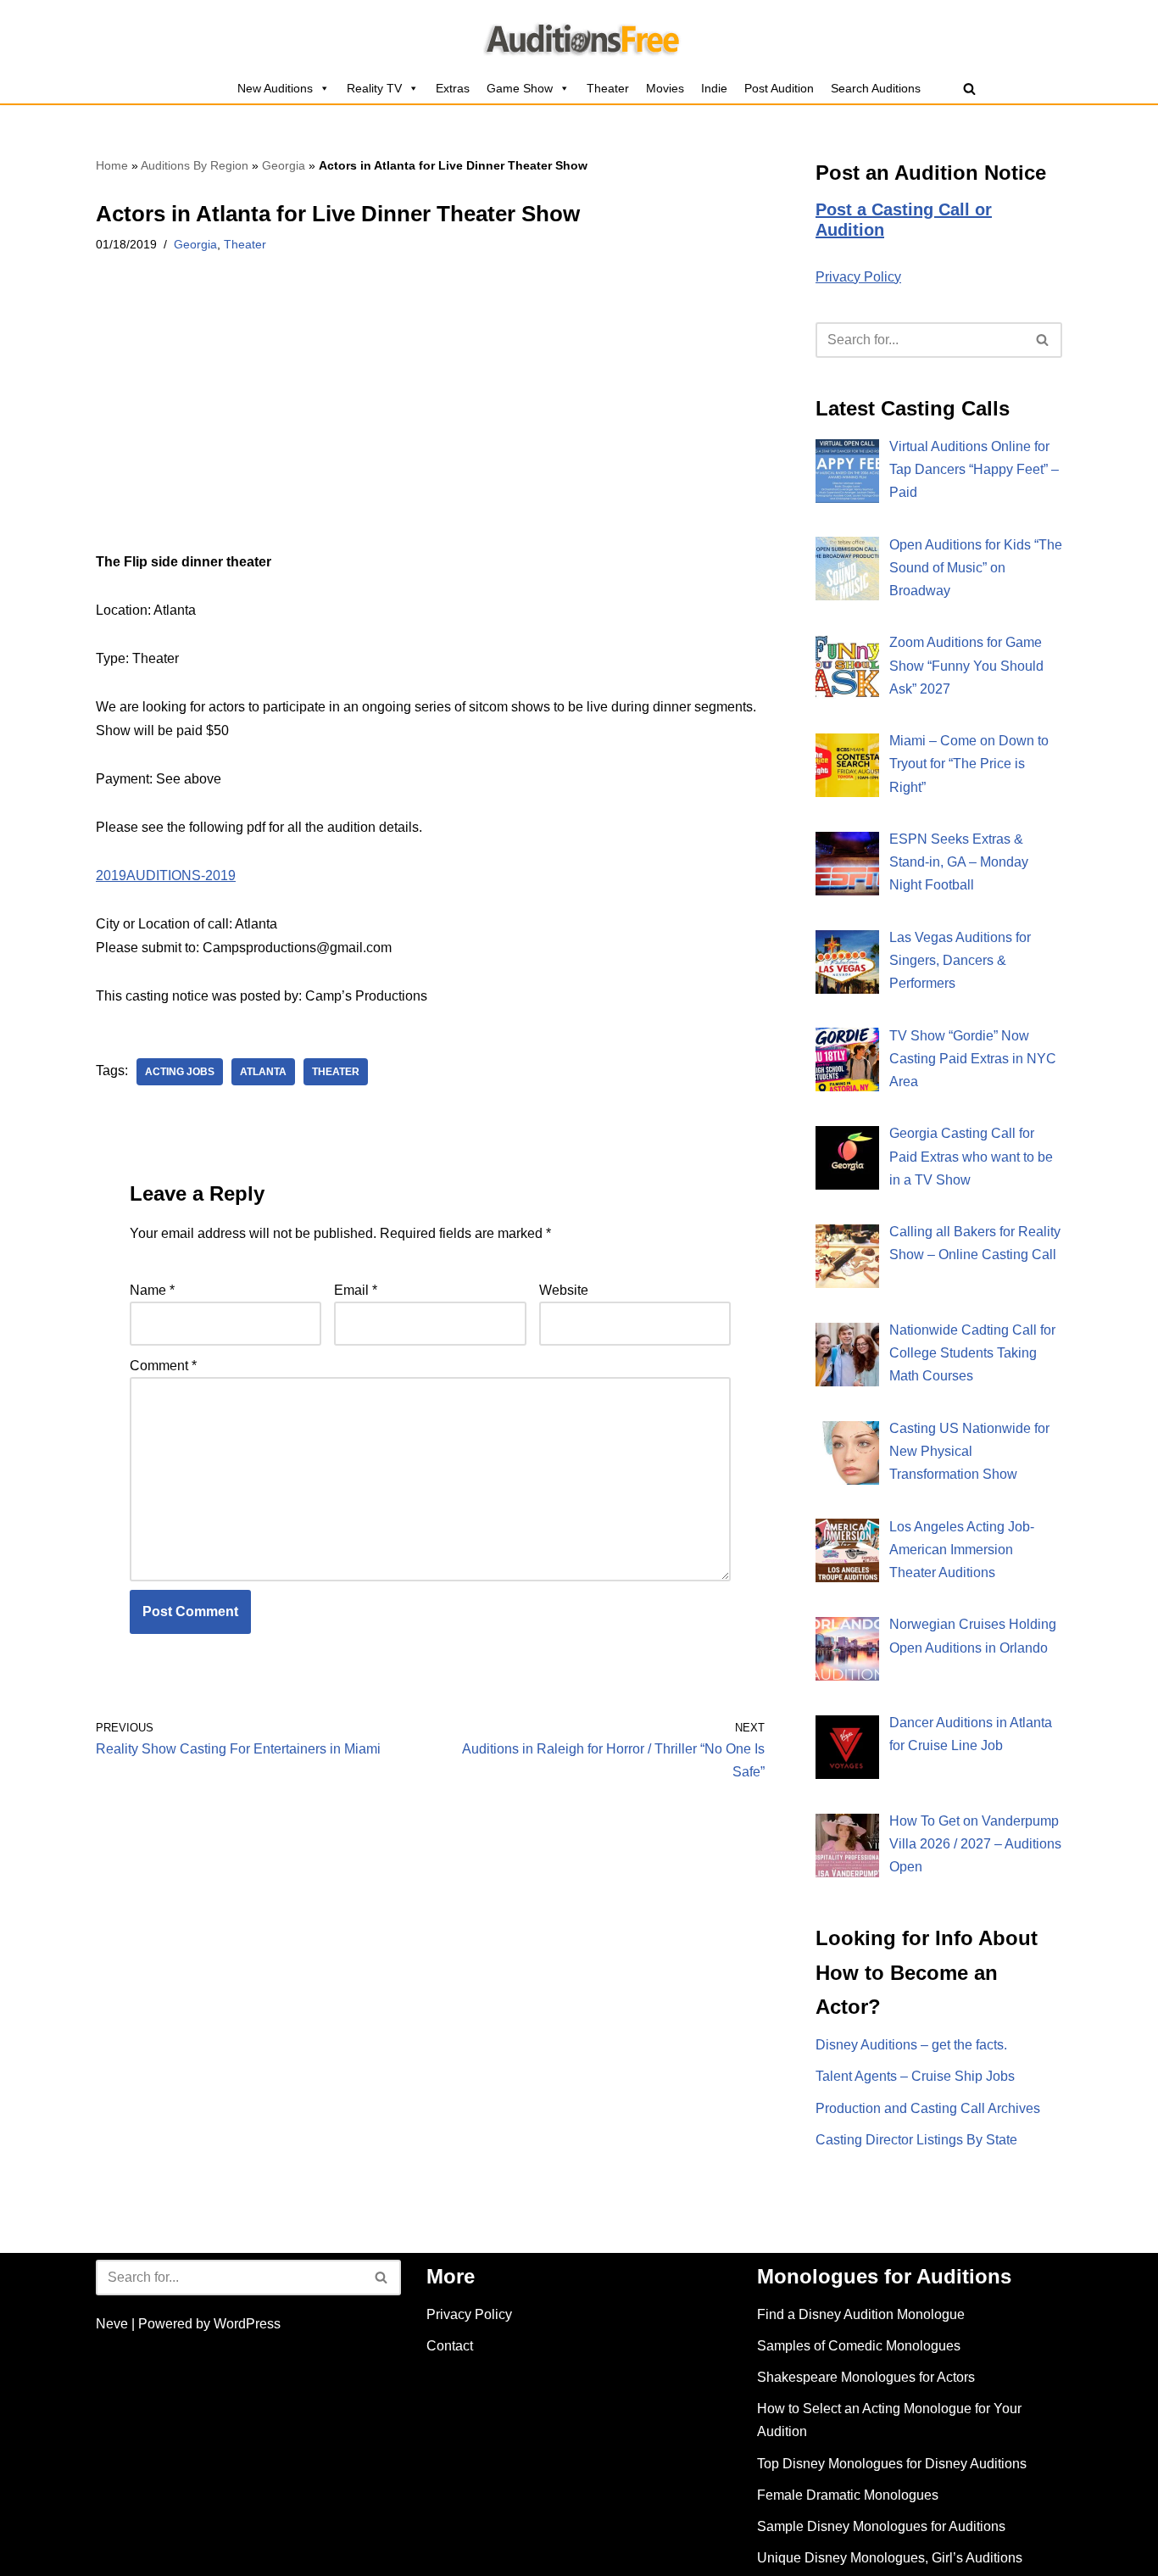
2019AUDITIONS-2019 (166, 875)
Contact (450, 2346)
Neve (112, 2324)
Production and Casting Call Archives (928, 2108)
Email (356, 1290)
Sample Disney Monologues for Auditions (881, 2526)
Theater (608, 88)
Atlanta (263, 1072)
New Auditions (275, 88)
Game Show (520, 88)
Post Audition (779, 88)
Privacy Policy (858, 277)
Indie (714, 88)
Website (564, 1290)
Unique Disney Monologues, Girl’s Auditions (890, 2558)
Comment (163, 1366)
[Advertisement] (430, 425)
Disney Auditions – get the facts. (911, 2045)
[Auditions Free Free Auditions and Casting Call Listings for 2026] (579, 36)
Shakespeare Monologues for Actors (866, 2377)
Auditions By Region (195, 165)
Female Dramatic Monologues (848, 2495)
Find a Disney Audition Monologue (861, 2314)
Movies (665, 88)
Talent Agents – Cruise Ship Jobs (915, 2076)
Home (112, 165)
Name (152, 1290)
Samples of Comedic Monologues (859, 2346)
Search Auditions (876, 88)
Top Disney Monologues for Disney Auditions (892, 2464)
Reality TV (374, 88)
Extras (453, 88)
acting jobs (180, 1072)
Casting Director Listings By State (916, 2140)
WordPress (247, 2324)
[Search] (969, 89)
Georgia (284, 165)
